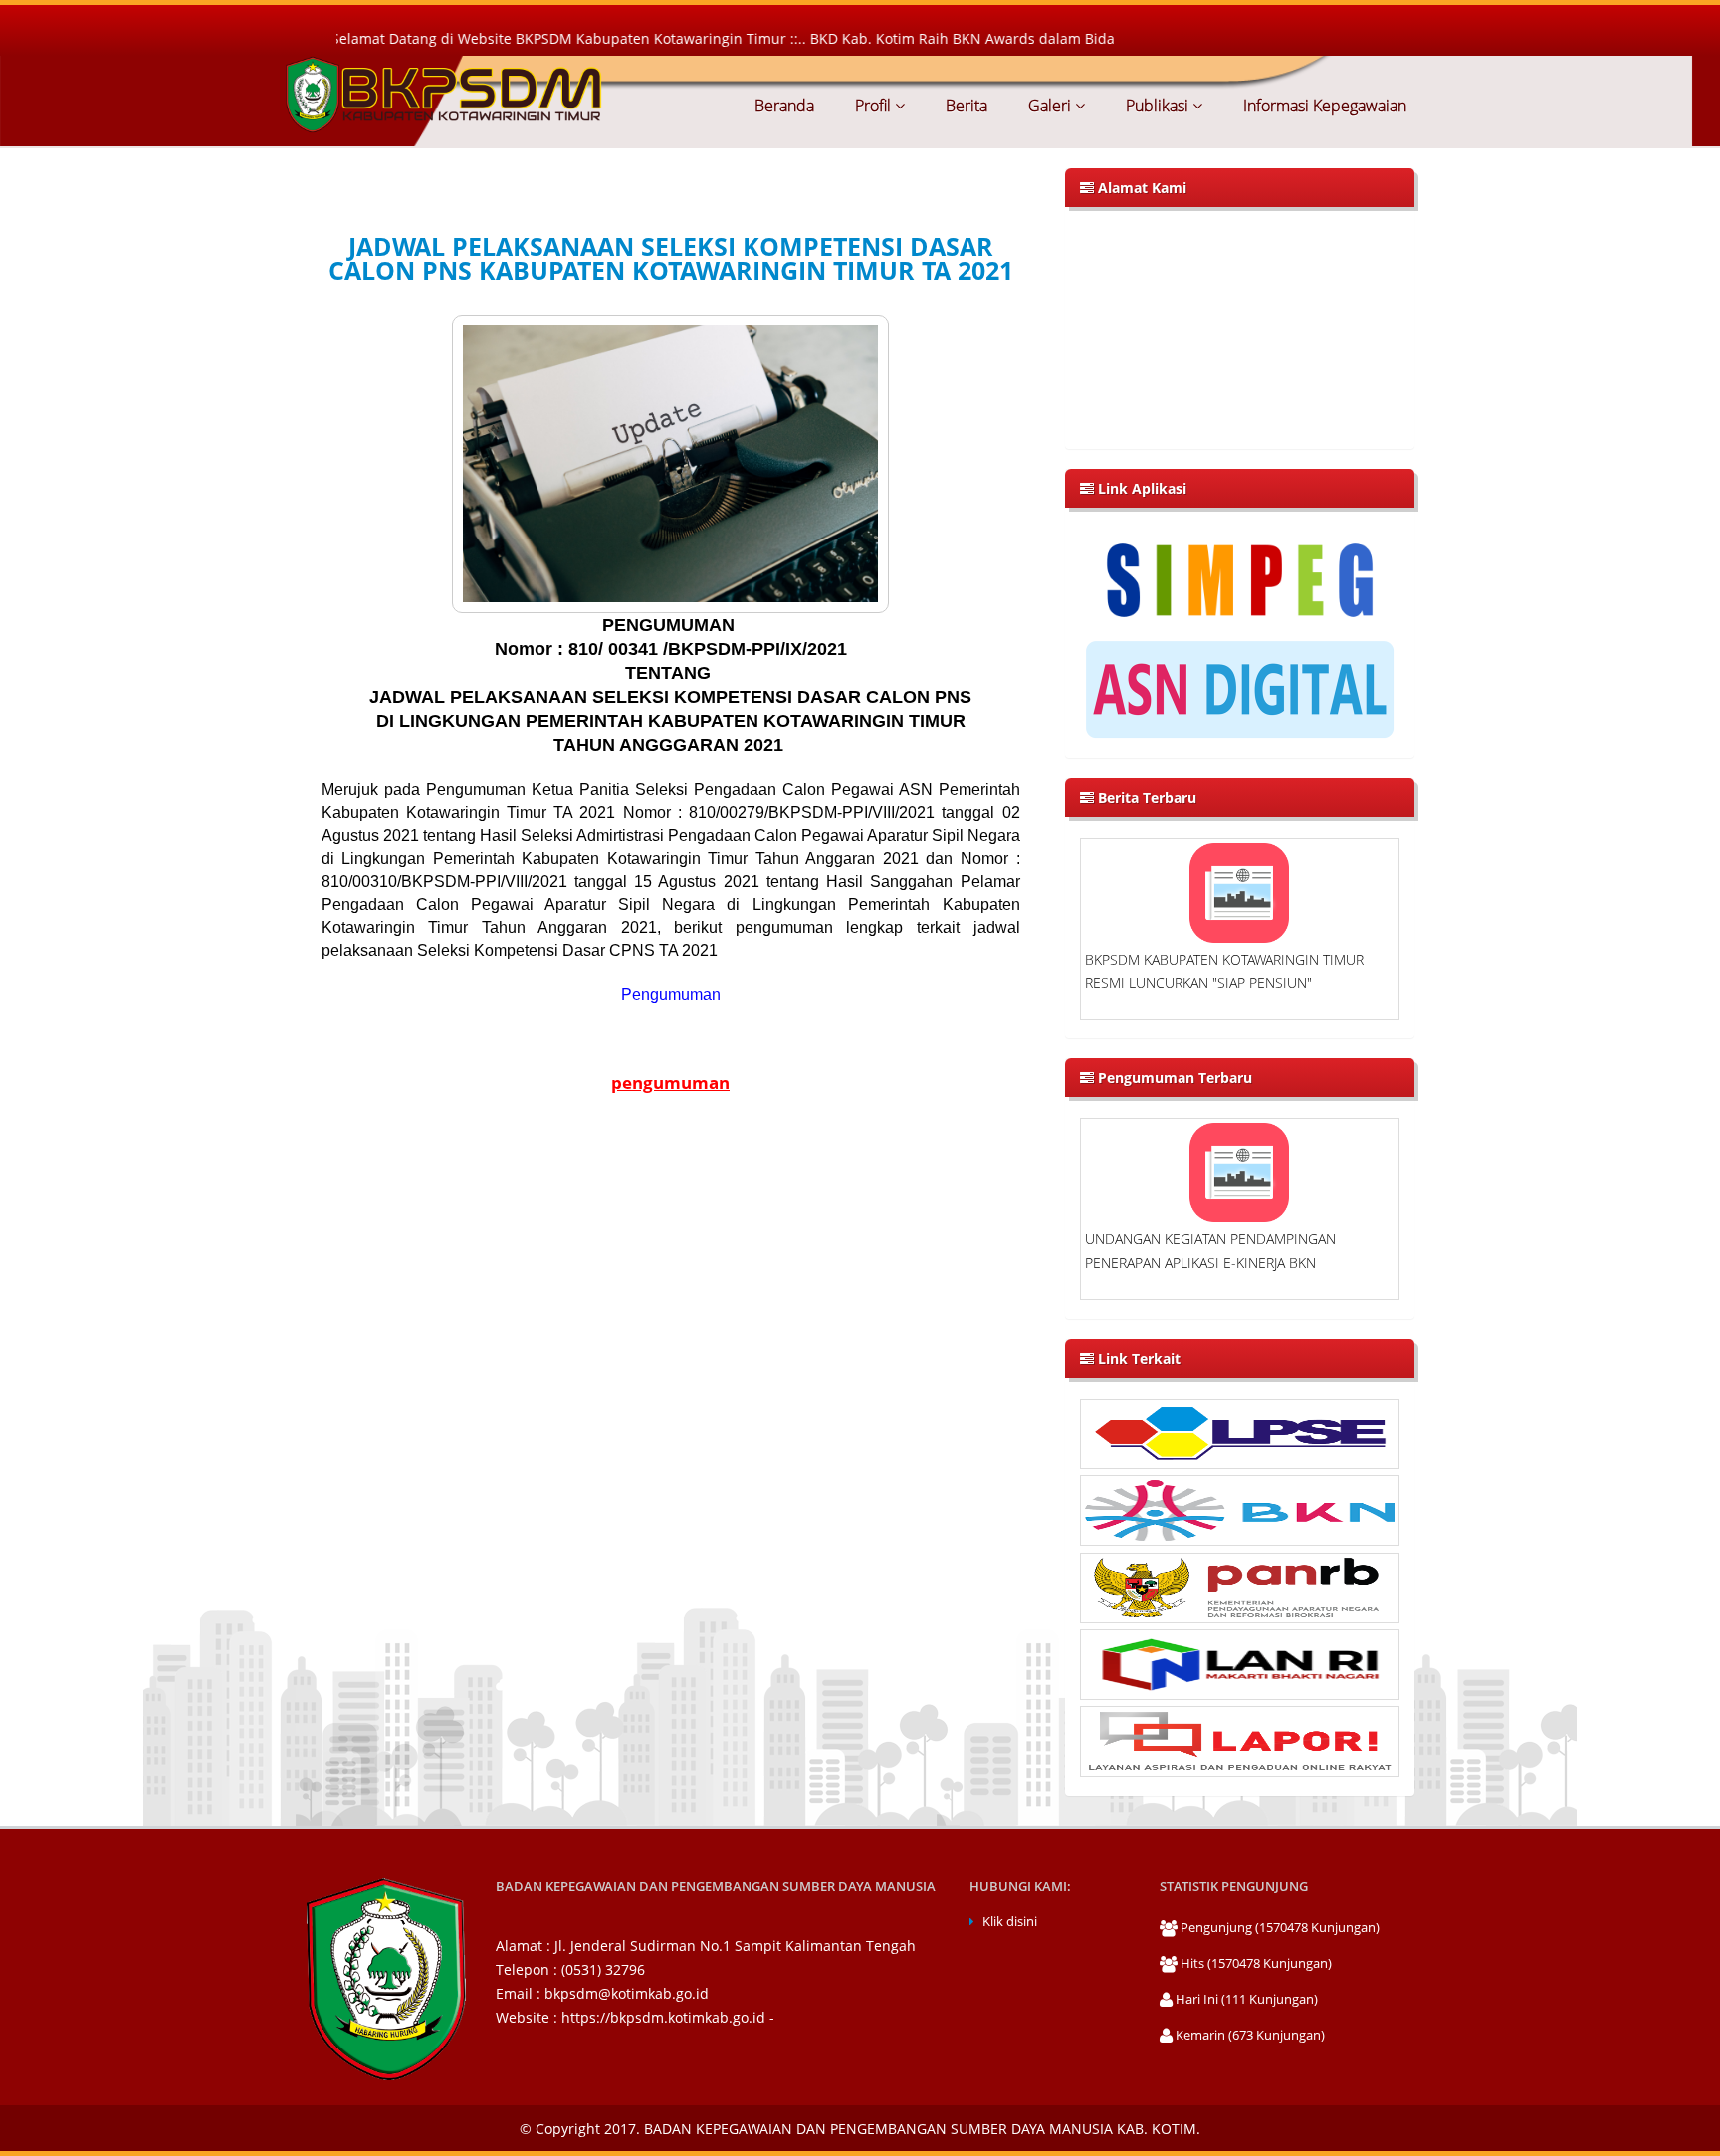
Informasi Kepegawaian (1323, 106)
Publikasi (1157, 106)
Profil (873, 106)
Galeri (1050, 106)
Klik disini (1010, 1922)
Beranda (784, 106)
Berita (965, 106)
